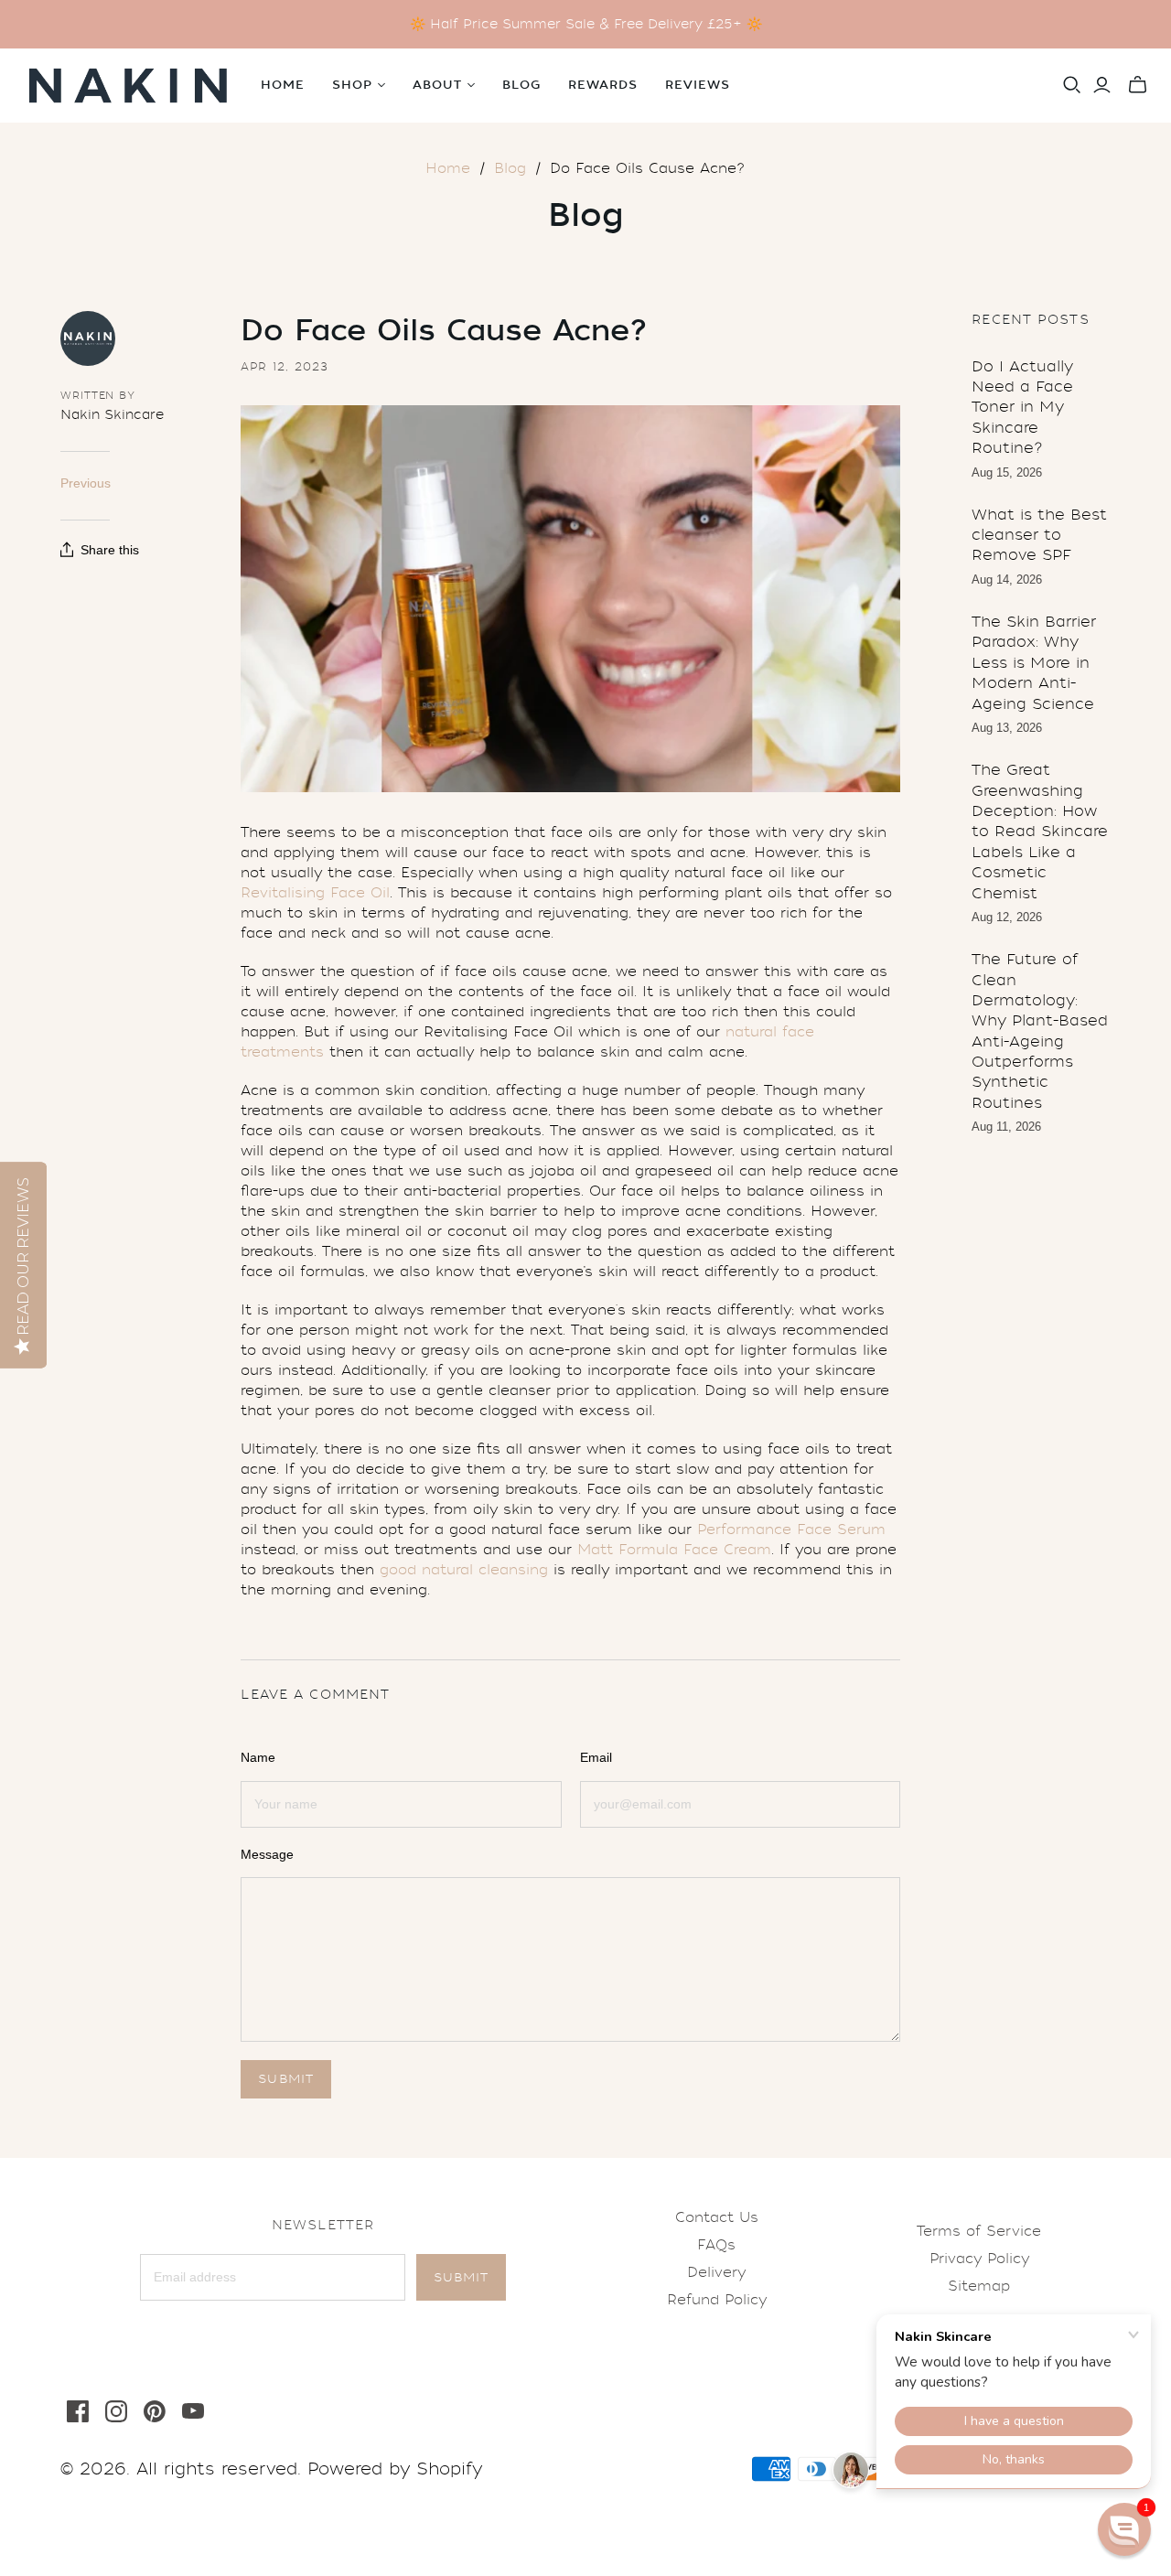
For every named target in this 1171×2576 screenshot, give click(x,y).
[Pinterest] (155, 2411)
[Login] (1102, 85)
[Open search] (1072, 85)
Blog (521, 85)
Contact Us (717, 2217)
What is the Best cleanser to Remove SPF (1039, 535)
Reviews (698, 85)
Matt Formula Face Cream (674, 1550)
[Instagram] (116, 2411)
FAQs (716, 2245)
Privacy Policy (979, 2259)
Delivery (716, 2272)
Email (596, 1757)
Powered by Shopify (395, 2469)
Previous (86, 483)
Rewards (603, 85)
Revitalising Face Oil (315, 893)
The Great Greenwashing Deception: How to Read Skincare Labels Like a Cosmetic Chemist (1040, 831)
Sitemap (979, 2286)
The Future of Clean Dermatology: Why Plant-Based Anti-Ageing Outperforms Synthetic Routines (1040, 1031)
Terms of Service (979, 2231)
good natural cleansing (464, 1570)
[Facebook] (78, 2411)
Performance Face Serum (791, 1529)
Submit (461, 2277)
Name (258, 1757)
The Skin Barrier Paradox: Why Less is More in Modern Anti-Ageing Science (1034, 663)
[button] (1124, 2529)
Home (283, 85)
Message (267, 1854)
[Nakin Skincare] (128, 86)
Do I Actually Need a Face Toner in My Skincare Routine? (1022, 408)
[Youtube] (193, 2411)
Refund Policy (717, 2300)
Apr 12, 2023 (285, 367)
